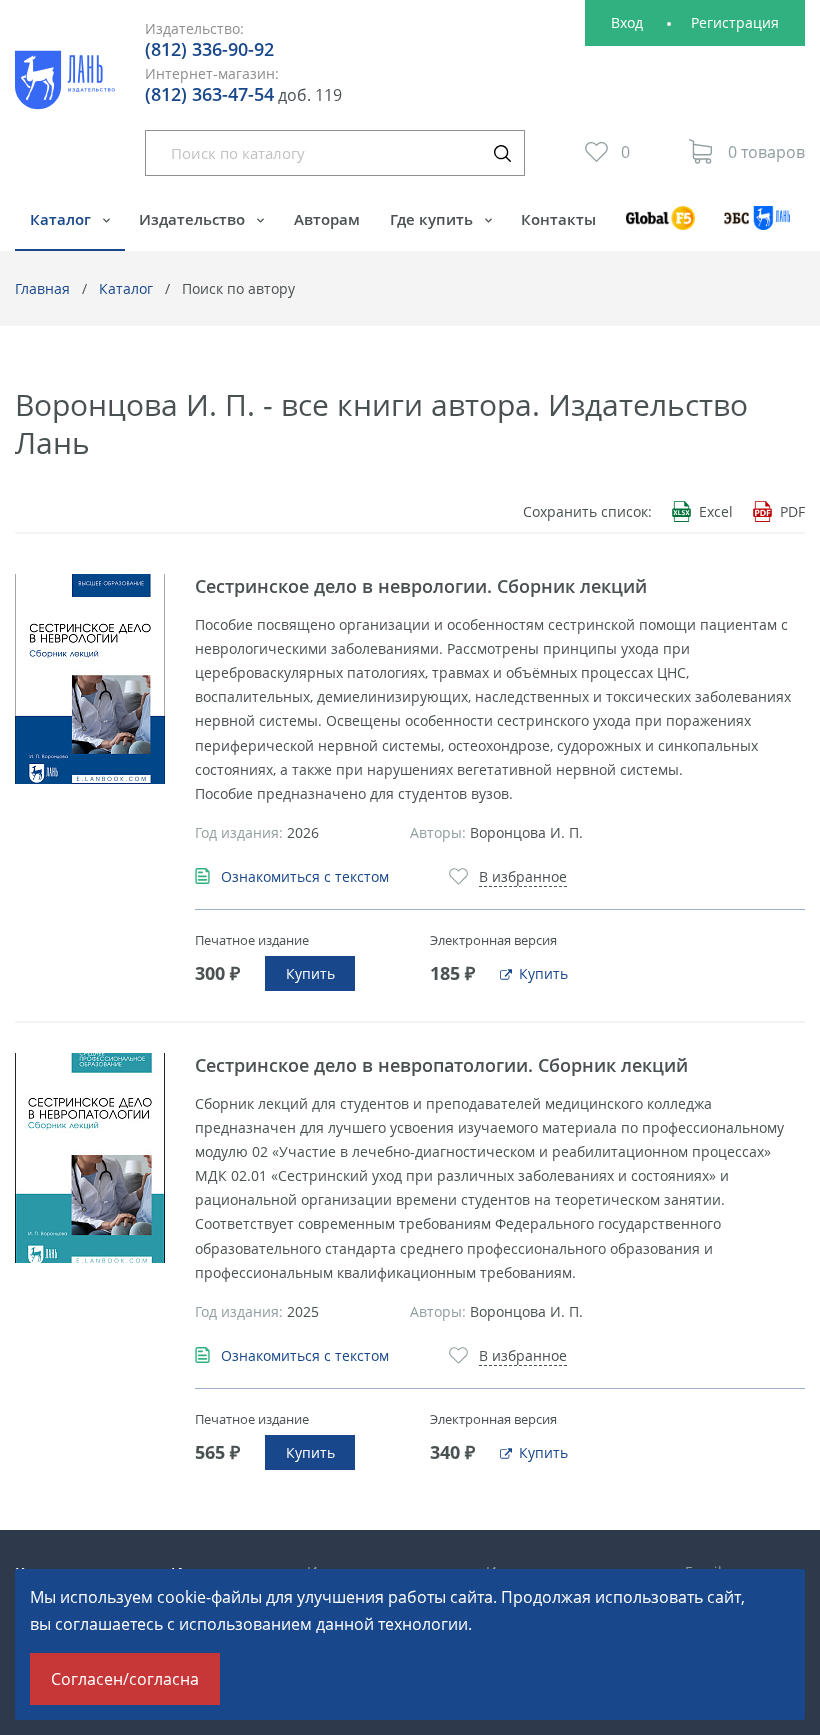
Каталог (62, 219)
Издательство (194, 219)
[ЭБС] (757, 227)
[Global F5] (660, 227)
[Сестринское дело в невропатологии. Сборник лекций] (90, 1158)
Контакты (558, 219)
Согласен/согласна (125, 1679)
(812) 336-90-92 (209, 49)
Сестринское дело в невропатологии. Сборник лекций (441, 1065)
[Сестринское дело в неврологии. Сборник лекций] (90, 679)
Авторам (327, 219)
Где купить (433, 219)
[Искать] (502, 153)
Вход (627, 22)
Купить (310, 973)
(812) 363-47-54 (209, 94)
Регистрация (735, 22)
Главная (42, 288)
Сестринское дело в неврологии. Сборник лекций (421, 586)
